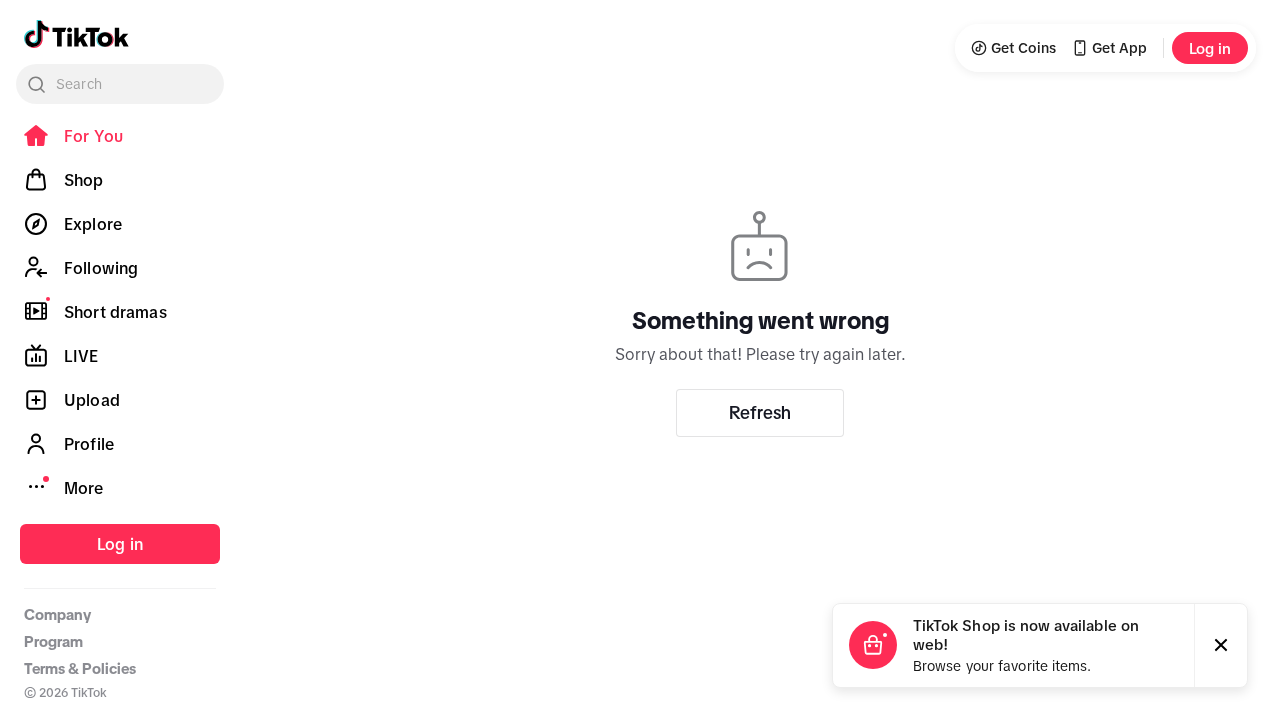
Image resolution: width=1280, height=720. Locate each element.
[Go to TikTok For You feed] (76, 34)
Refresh (760, 413)
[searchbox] (120, 84)
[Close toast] (1221, 645)
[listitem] (120, 136)
